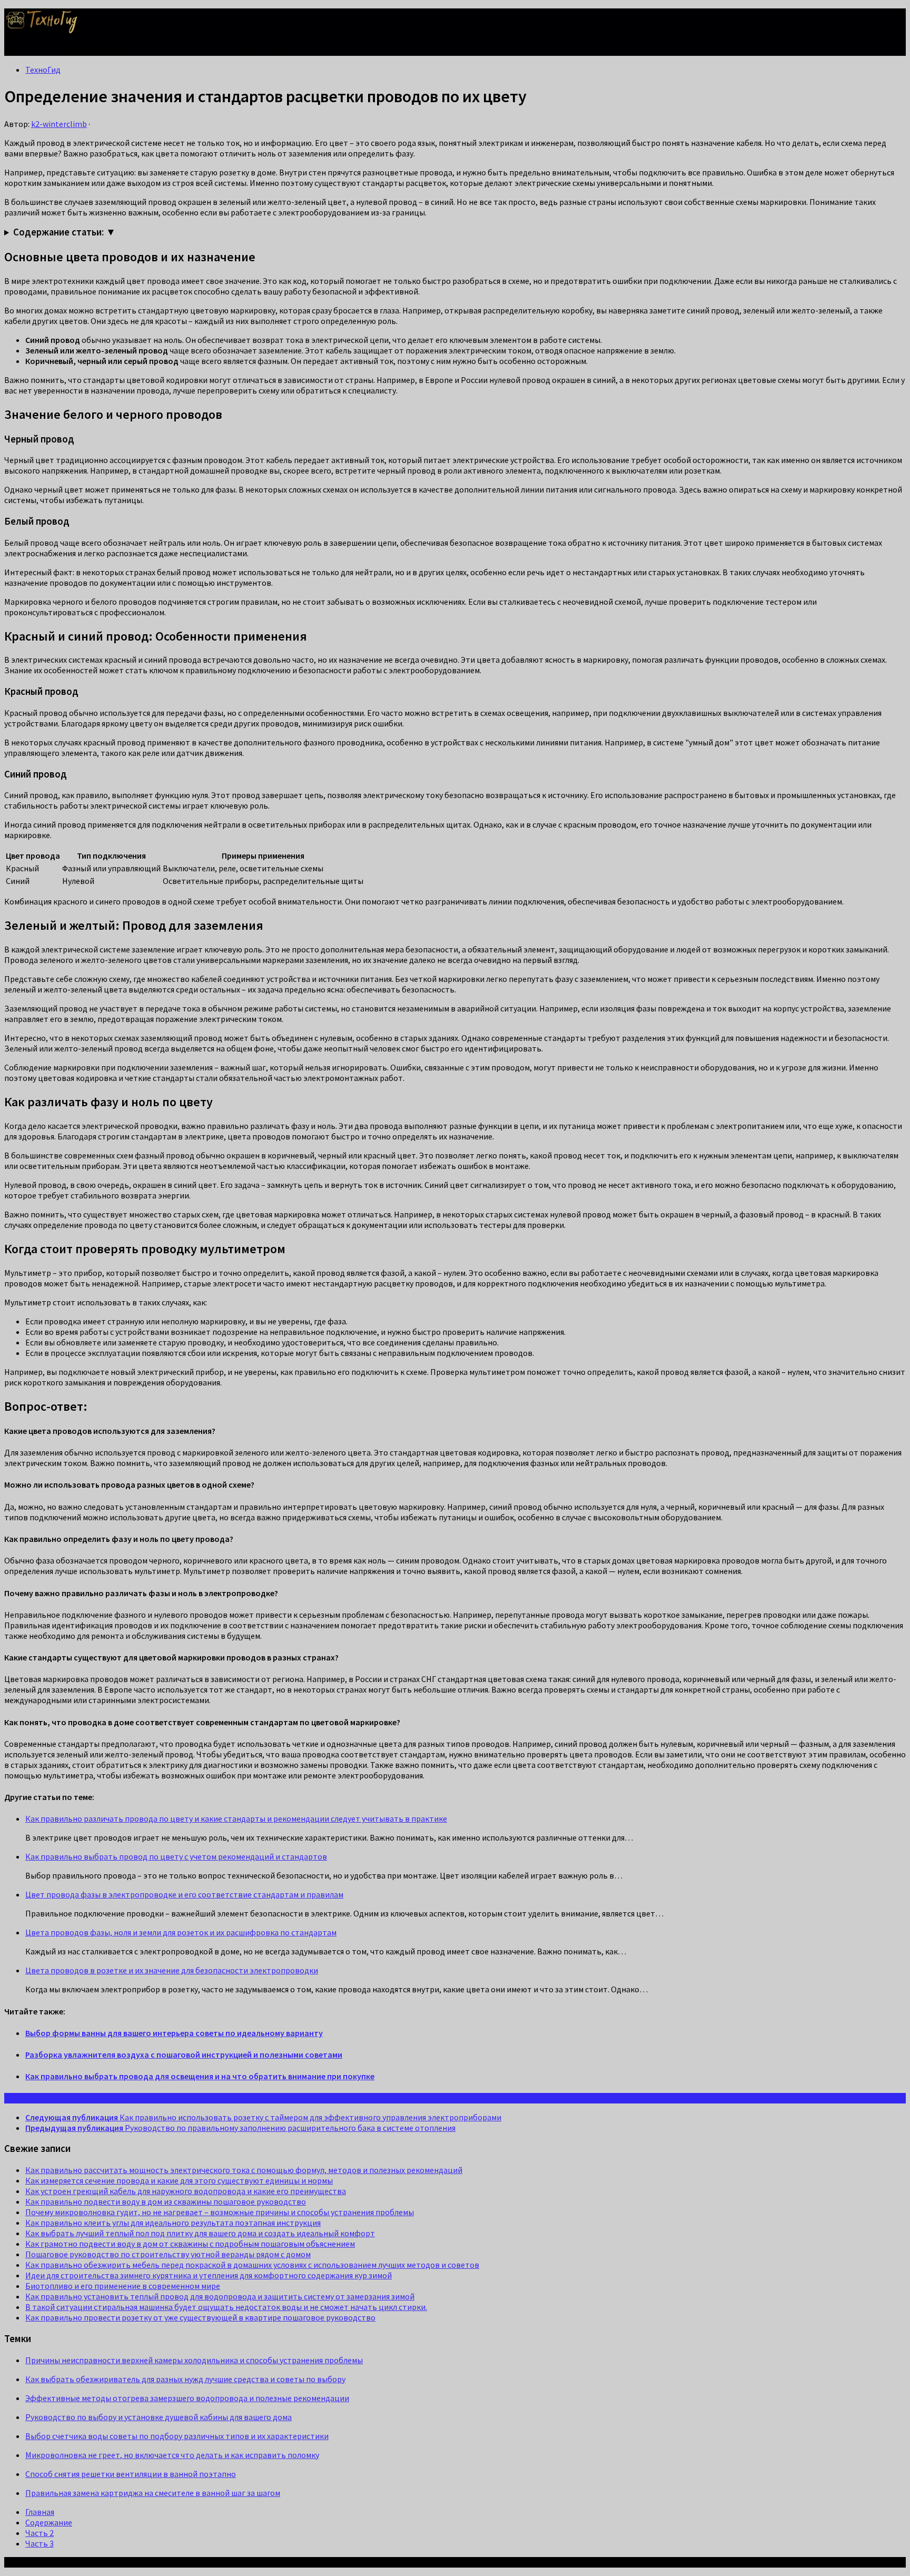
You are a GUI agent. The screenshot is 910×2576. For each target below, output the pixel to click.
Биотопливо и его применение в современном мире (123, 2286)
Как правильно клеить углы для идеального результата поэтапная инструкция (173, 2223)
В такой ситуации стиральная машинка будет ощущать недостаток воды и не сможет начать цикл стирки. (226, 2307)
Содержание (49, 2522)
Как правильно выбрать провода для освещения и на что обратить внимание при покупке (200, 2076)
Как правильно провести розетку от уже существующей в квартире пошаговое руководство (200, 2317)
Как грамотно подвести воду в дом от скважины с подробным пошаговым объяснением (190, 2244)
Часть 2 (39, 2533)
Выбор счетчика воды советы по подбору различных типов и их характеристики (177, 2436)
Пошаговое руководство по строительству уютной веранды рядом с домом (168, 2254)
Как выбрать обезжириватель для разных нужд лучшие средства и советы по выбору (185, 2379)
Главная (40, 2512)
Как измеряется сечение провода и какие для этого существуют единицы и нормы (179, 2180)
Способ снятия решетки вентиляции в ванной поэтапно (131, 2474)
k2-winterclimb (59, 124)
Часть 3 (39, 2543)
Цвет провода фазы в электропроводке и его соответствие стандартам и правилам (184, 1894)
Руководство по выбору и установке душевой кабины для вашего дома (159, 2417)
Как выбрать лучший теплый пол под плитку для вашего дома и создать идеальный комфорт (200, 2233)
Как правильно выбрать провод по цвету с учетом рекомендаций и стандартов (176, 1856)
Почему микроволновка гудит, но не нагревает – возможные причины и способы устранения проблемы (220, 2212)
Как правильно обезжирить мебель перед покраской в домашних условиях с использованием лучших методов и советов (252, 2265)
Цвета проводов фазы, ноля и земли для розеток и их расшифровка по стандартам (181, 1932)
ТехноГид (43, 70)
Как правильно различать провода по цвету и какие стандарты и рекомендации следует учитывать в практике (236, 1818)
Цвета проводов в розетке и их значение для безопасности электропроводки (172, 1970)
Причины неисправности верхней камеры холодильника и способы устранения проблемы (194, 2360)
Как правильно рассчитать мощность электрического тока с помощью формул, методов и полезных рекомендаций (244, 2170)
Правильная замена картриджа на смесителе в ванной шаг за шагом (153, 2493)
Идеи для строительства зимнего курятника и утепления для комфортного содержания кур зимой (209, 2275)
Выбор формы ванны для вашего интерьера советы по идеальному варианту (174, 2033)
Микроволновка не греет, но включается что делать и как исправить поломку (172, 2455)
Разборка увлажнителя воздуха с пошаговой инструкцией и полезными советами (184, 2054)
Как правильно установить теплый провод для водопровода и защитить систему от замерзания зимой (220, 2296)
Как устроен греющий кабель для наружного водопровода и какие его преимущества (186, 2191)
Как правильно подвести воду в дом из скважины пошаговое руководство (166, 2201)
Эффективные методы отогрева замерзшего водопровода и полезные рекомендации (187, 2398)
